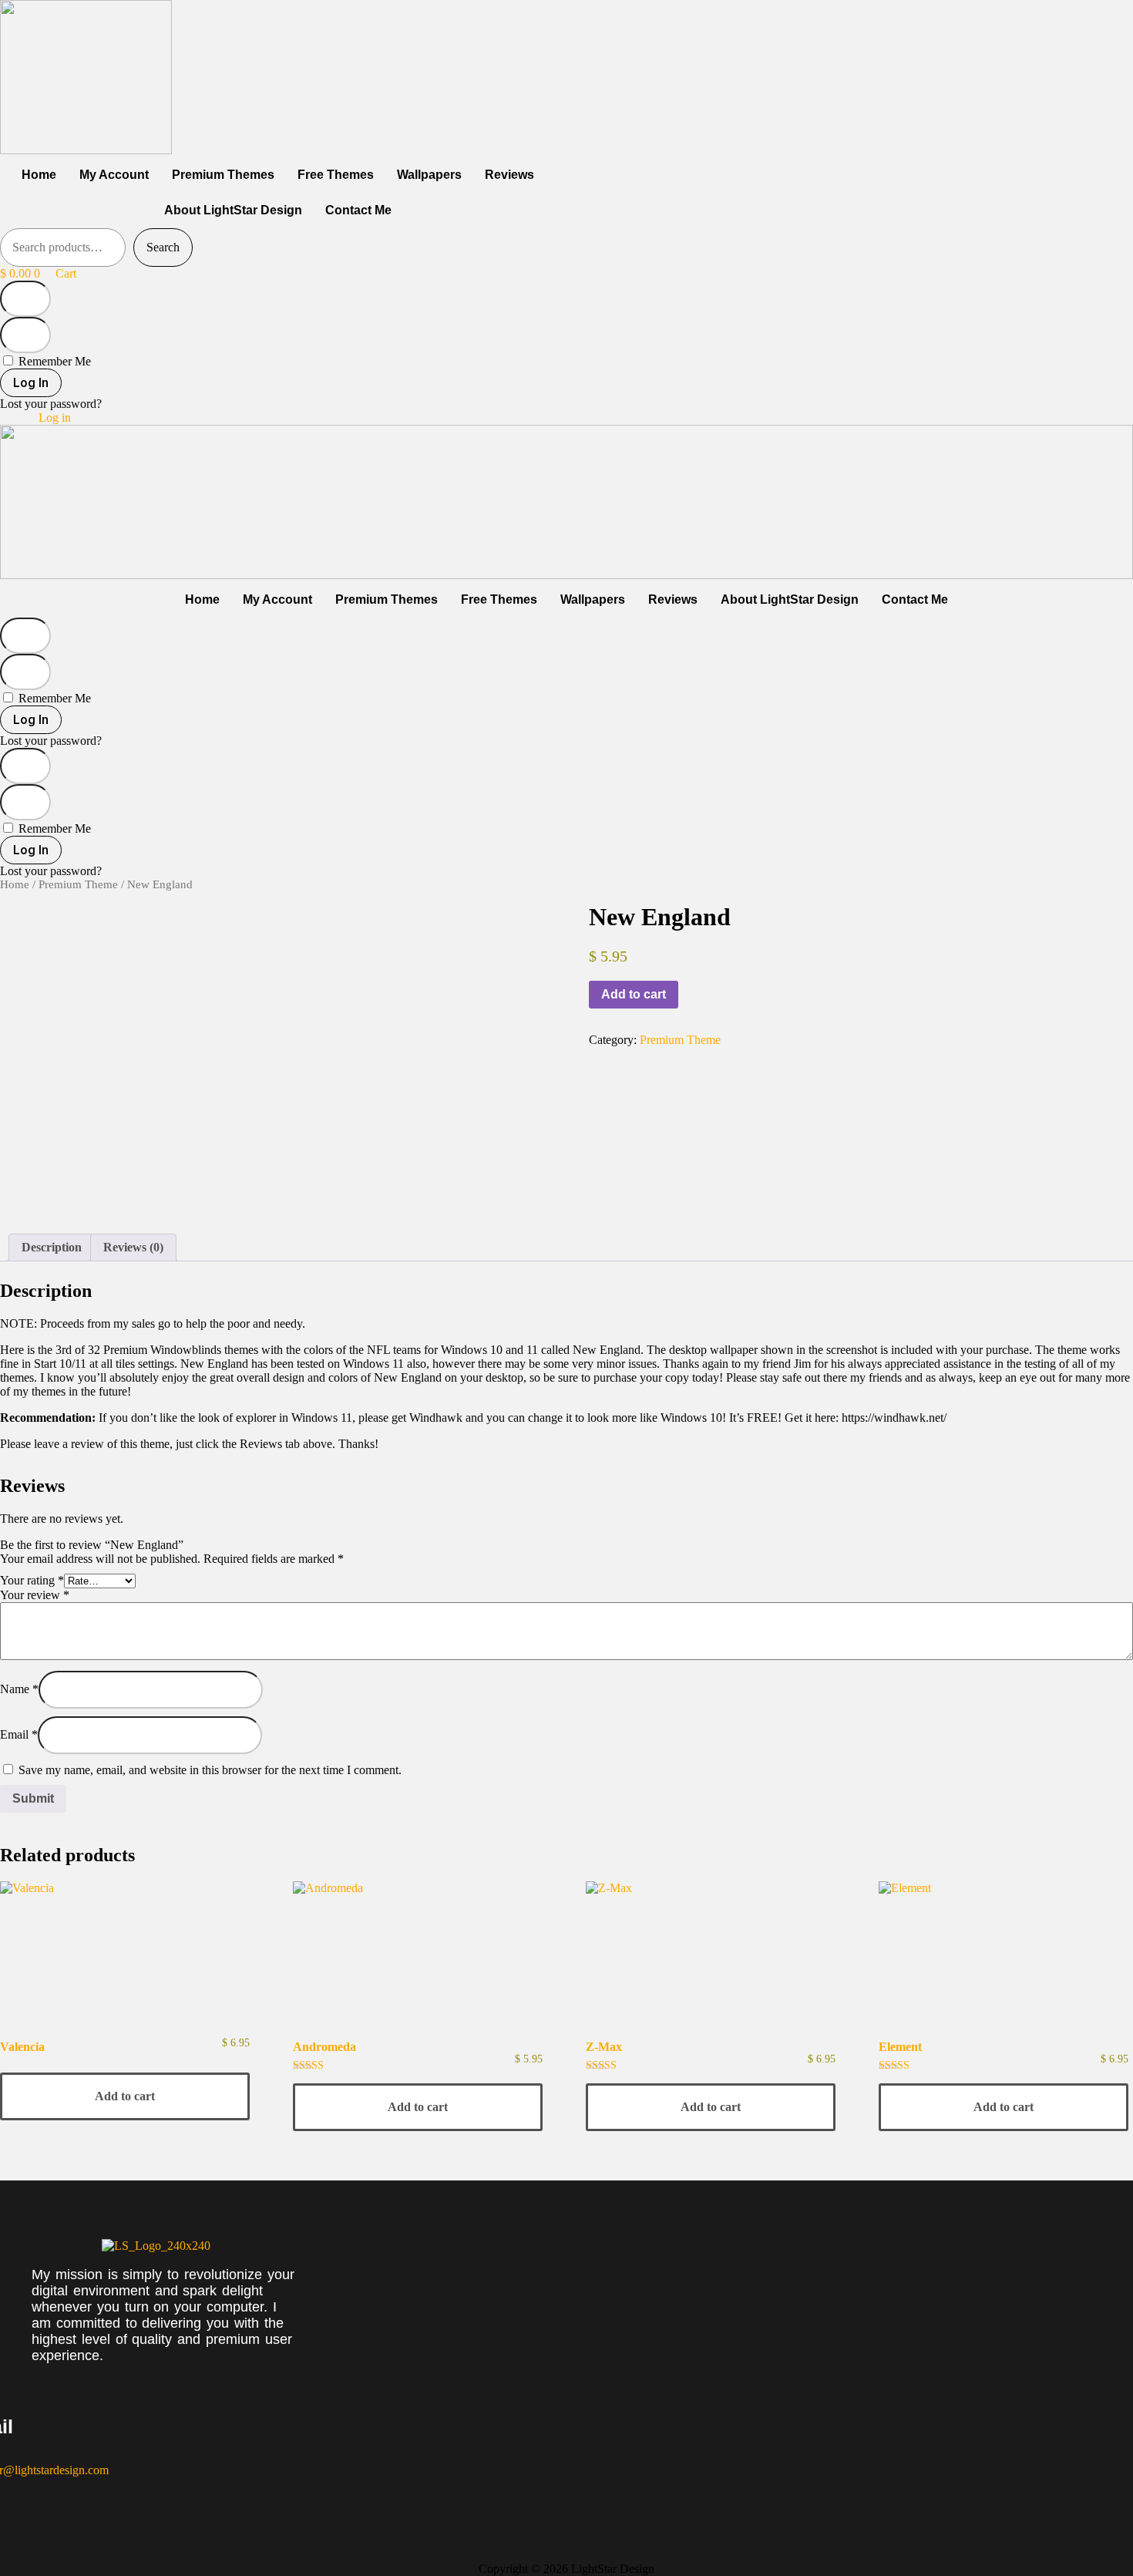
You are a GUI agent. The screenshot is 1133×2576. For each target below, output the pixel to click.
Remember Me (53, 361)
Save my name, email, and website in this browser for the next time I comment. (210, 1770)
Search (163, 247)
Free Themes (336, 175)
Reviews (509, 175)
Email (19, 1734)
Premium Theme (78, 884)
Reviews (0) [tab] (133, 1247)
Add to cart (634, 994)
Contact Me (358, 210)
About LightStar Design (233, 210)
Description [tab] (52, 1247)
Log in (55, 418)
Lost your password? (51, 404)
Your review (35, 1595)
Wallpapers (429, 175)
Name (19, 1689)
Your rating (32, 1580)
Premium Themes (223, 175)
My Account (114, 175)
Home (39, 175)
